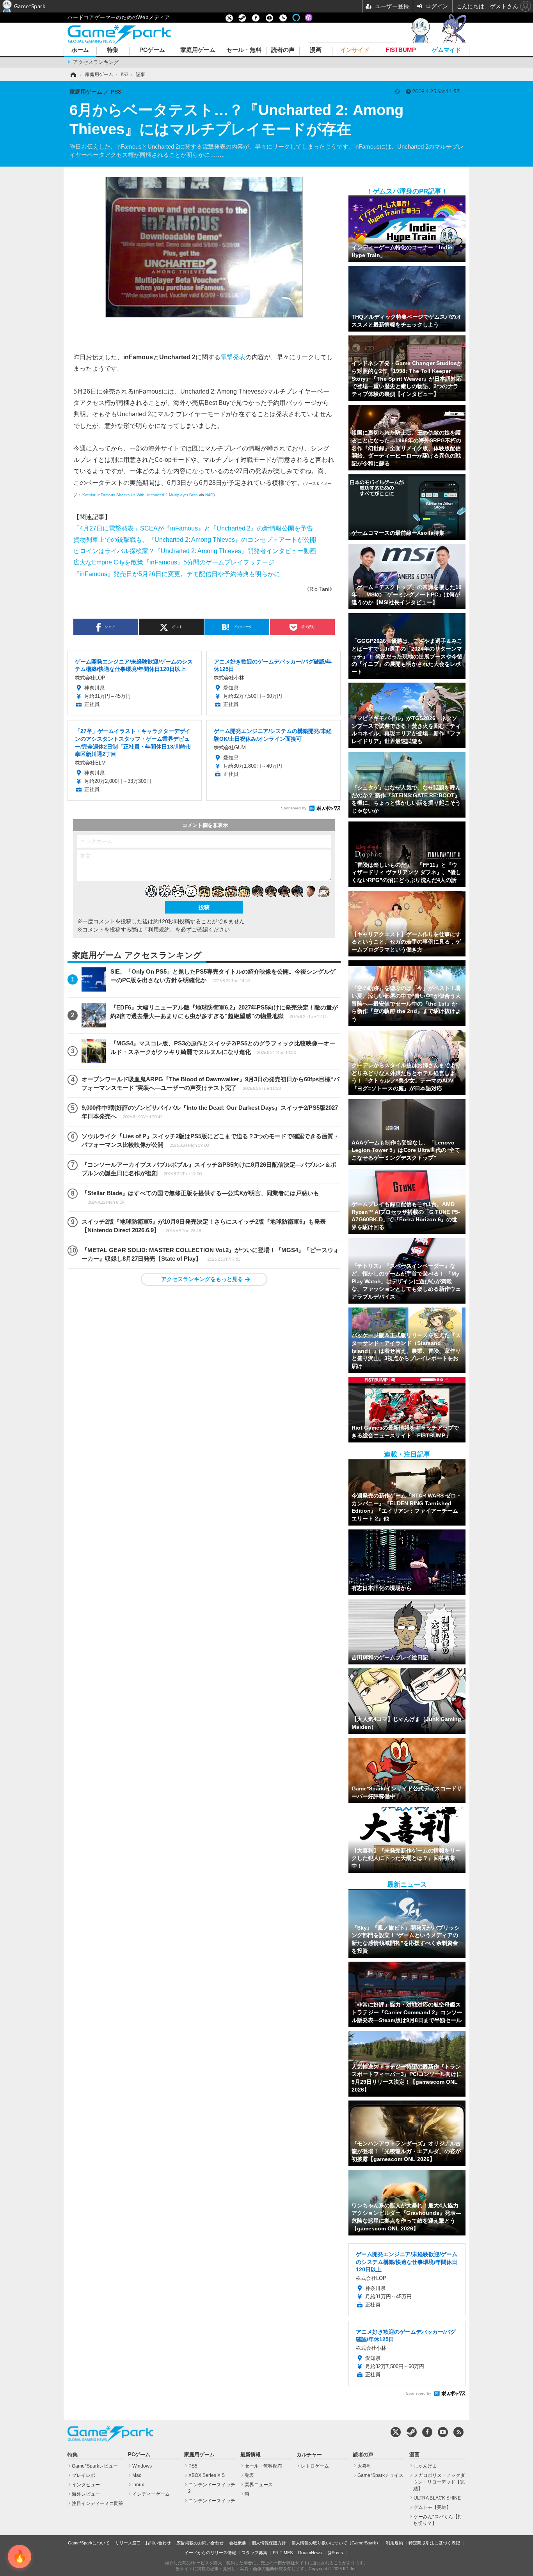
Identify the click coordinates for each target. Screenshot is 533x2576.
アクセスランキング (96, 62)
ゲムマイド (447, 50)
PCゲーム (152, 50)
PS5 (193, 2466)
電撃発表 (233, 357)
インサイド (355, 50)
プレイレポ (84, 2475)
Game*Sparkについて (89, 2543)
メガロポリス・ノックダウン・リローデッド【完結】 (439, 2482)
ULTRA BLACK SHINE (437, 2498)
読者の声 (283, 50)
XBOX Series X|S (207, 2475)
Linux (138, 2485)
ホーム (80, 50)
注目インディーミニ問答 (98, 2503)
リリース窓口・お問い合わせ (143, 2543)
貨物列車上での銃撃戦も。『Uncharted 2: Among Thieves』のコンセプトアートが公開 (195, 539)
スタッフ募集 (254, 2553)
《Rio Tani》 (319, 589)
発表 (249, 2475)
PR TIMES (283, 2553)
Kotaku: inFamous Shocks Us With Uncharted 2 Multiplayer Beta (140, 495)
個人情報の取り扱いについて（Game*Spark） (336, 2543)
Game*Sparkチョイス (380, 2475)
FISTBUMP (401, 50)
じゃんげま (425, 2466)
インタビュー (86, 2485)
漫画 (316, 50)
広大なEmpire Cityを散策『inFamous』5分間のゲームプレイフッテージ (174, 562)
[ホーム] (73, 75)
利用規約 (394, 2543)
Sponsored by (294, 808)
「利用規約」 (159, 930)
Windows (142, 2466)
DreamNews (310, 2553)
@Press (335, 2553)
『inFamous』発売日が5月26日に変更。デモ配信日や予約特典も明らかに (177, 574)
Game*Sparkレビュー (95, 2466)
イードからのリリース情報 (210, 2553)
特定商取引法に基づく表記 (434, 2543)
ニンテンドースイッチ (212, 2501)
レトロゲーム (315, 2466)
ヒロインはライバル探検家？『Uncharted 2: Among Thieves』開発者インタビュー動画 (195, 551)
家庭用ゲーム (198, 50)
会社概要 (238, 2543)
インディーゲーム (151, 2494)
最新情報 (251, 2455)
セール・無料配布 (263, 2466)
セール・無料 (244, 50)
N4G (209, 495)
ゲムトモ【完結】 (432, 2507)
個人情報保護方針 (269, 2543)
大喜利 (364, 2466)
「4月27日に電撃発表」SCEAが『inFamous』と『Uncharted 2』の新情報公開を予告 (193, 528)
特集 (113, 50)
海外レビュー (86, 2494)
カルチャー (309, 2455)
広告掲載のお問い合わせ (200, 2543)
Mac (137, 2475)
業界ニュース (259, 2485)
